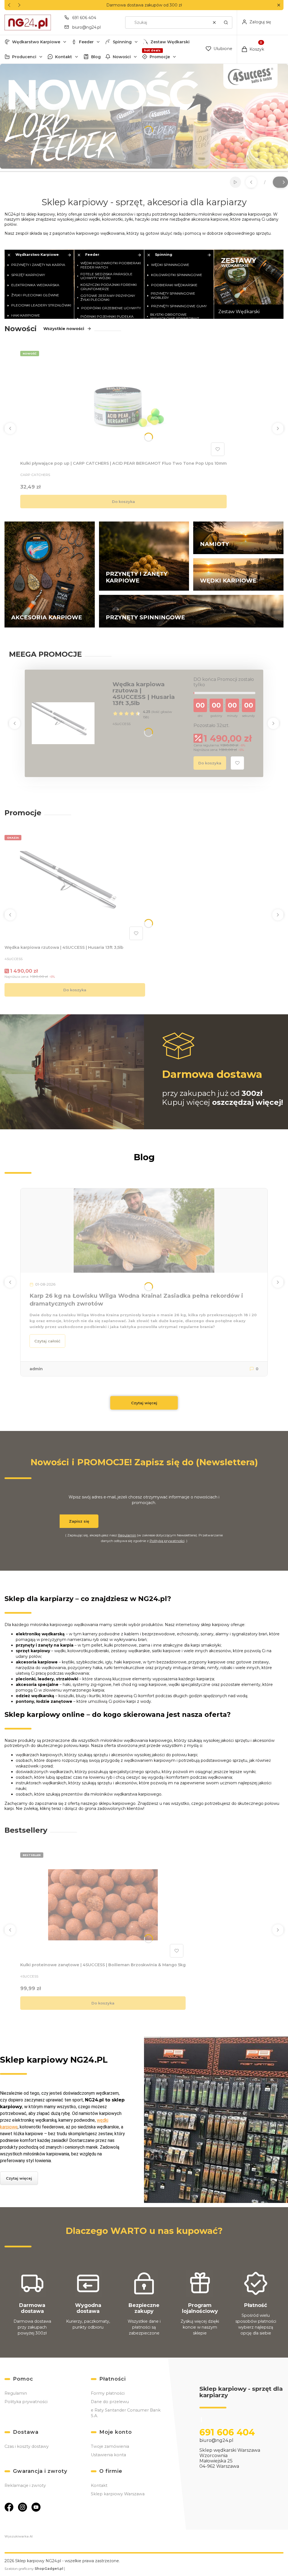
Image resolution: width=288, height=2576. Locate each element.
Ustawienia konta (108, 2455)
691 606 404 (84, 18)
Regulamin (127, 1535)
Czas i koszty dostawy (27, 2446)
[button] (279, 5)
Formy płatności (108, 2393)
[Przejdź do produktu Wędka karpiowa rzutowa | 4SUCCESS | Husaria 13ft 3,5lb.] (75, 888)
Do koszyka (123, 502)
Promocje (160, 57)
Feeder (86, 42)
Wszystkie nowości (64, 329)
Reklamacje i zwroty (25, 2485)
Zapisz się (79, 1521)
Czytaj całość (47, 1341)
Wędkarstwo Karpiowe (36, 42)
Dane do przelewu (110, 2402)
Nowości (122, 57)
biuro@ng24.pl (86, 27)
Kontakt (64, 57)
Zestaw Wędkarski (170, 42)
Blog (96, 57)
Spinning (122, 42)
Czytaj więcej (144, 1403)
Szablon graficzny (34, 2569)
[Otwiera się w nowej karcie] (9, 2507)
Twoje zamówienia (110, 2446)
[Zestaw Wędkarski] (249, 284)
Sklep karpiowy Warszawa (118, 2494)
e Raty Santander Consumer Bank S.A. (126, 2413)
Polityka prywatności (26, 2402)
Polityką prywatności (167, 1541)
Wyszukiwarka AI (19, 2536)
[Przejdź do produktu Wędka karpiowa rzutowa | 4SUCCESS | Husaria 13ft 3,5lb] (63, 723)
